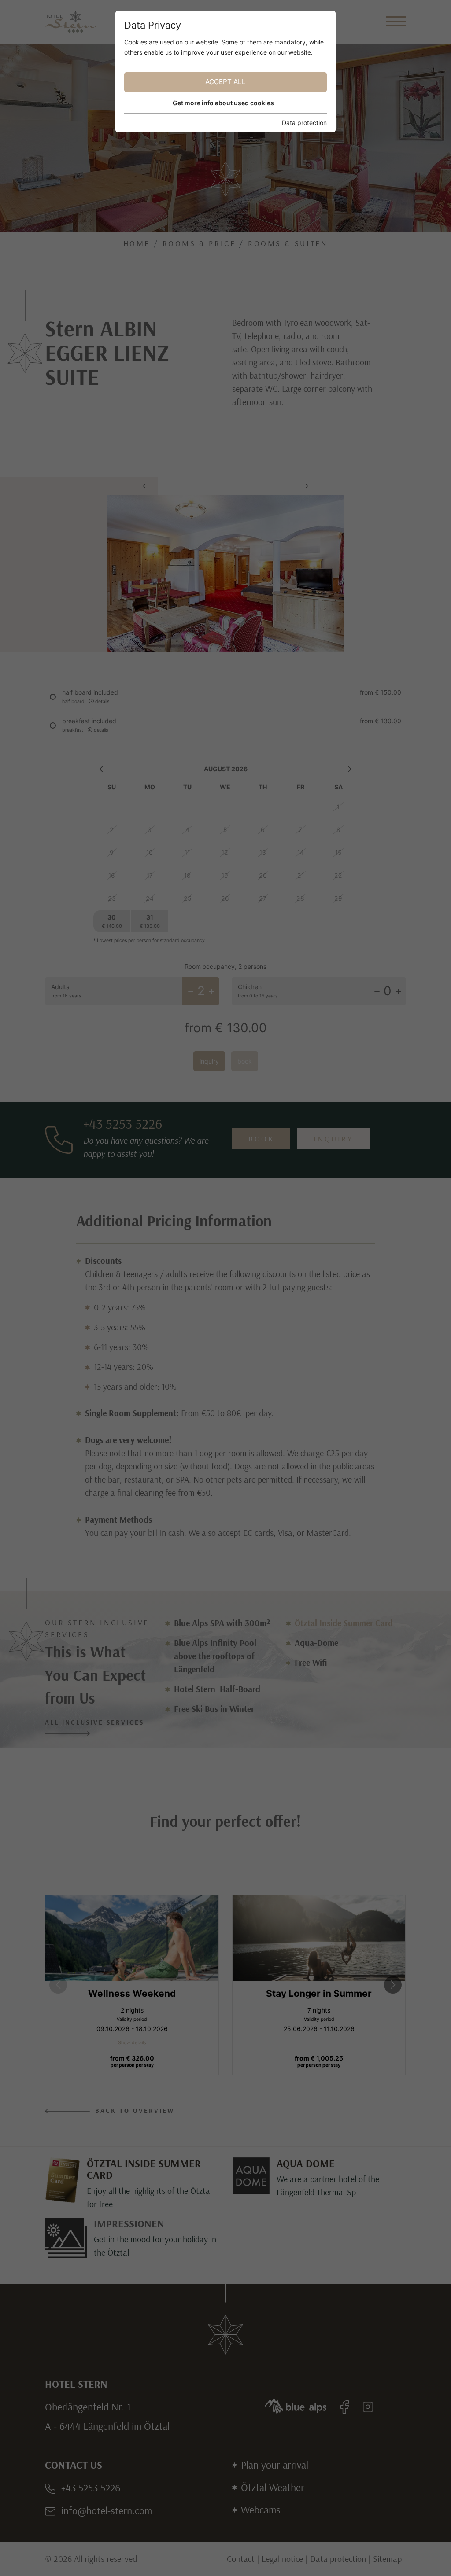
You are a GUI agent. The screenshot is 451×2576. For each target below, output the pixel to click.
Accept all (225, 82)
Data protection (304, 123)
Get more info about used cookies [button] (223, 103)
